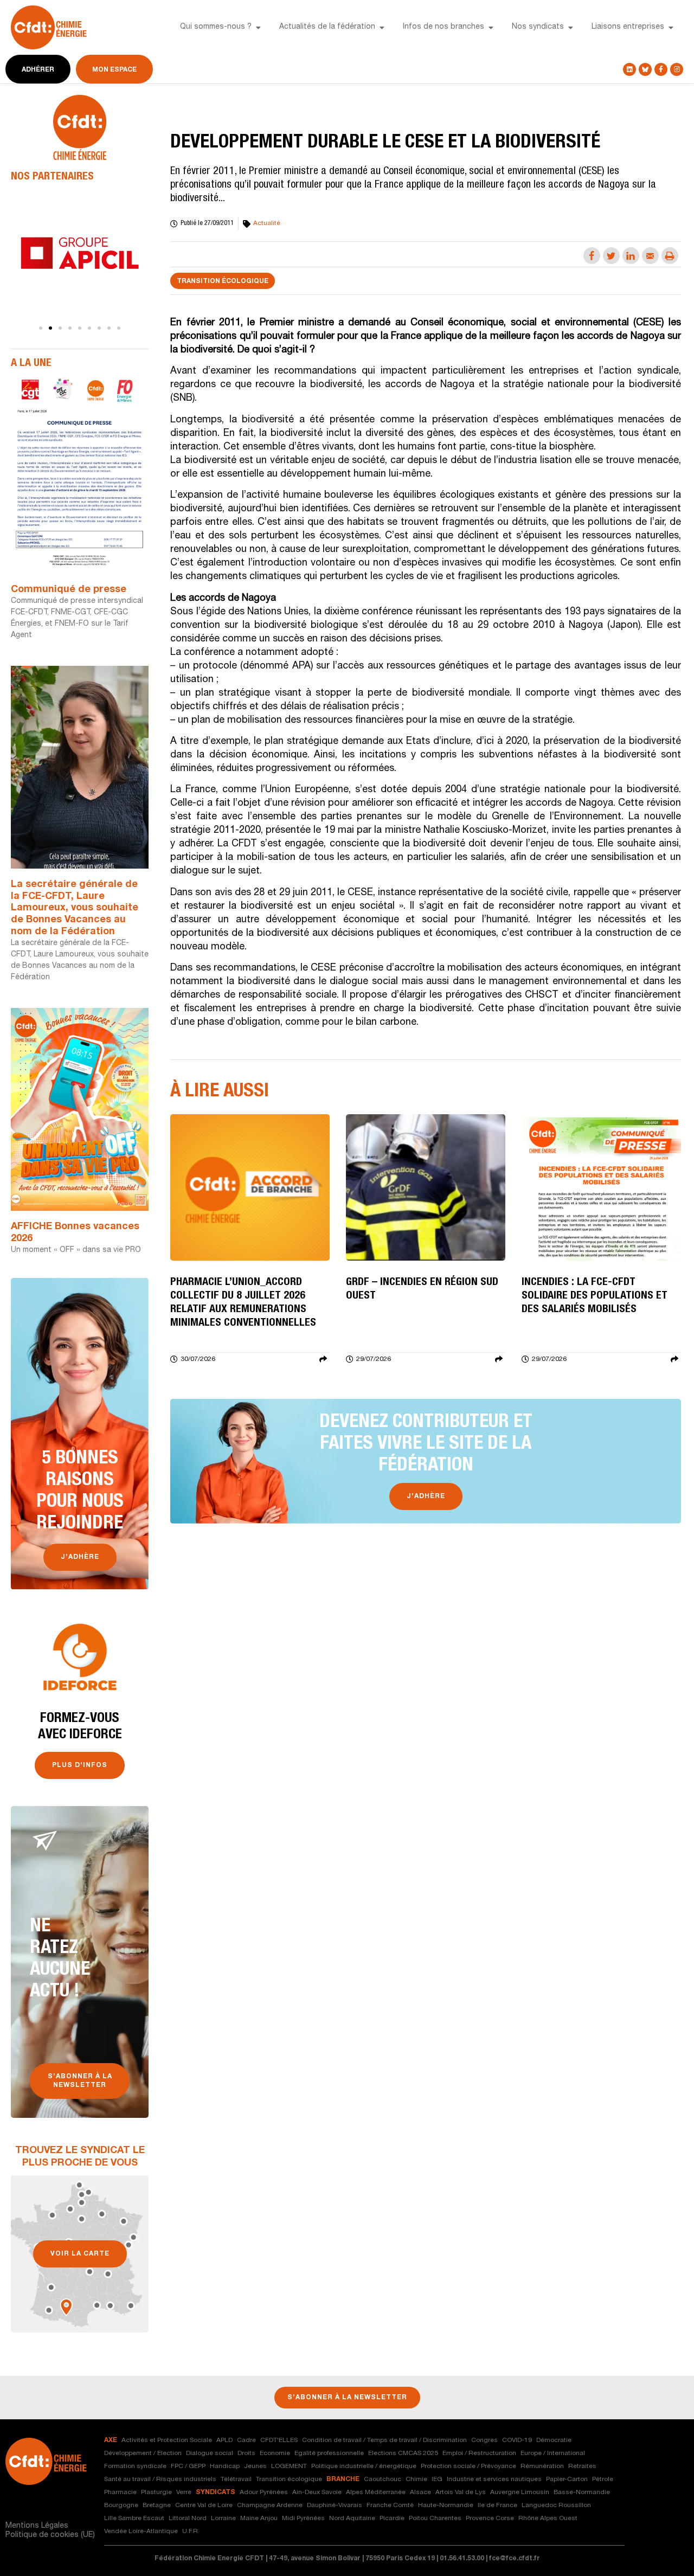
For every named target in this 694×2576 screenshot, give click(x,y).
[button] (258, 28)
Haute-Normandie (446, 2506)
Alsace (420, 2493)
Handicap (225, 2466)
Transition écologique (223, 281)
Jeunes (255, 2466)
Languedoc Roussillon (556, 2506)
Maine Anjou (259, 2519)
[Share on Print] (670, 256)
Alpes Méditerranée (376, 2493)
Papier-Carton (567, 2479)
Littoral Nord (188, 2519)
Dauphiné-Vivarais (335, 2506)
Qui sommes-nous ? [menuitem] (216, 27)
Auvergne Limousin (520, 2493)
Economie (275, 2453)
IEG (437, 2479)
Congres (484, 2440)
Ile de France (497, 2506)
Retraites (582, 2466)
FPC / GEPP (188, 2466)
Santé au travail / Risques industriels (160, 2479)
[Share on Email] (650, 256)
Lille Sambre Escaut (134, 2519)
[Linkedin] (629, 69)
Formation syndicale (135, 2466)
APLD (224, 2440)
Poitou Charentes (435, 2519)
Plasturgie (156, 2493)
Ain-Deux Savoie (317, 2493)
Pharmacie (120, 2493)
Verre (184, 2493)
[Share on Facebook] (592, 256)
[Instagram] (677, 69)
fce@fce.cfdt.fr (515, 2559)
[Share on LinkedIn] (631, 256)
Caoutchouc (383, 2479)
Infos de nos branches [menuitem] (444, 27)
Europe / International (553, 2453)
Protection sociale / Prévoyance (468, 2466)
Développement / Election (143, 2453)
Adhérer (38, 70)
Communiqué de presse (69, 590)
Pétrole (603, 2479)
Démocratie (554, 2440)
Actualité (267, 223)
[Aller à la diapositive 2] (50, 328)
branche (343, 2479)
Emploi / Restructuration (479, 2453)
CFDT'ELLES (279, 2440)
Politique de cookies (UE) (50, 2535)
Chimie (416, 2479)
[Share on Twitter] (611, 256)
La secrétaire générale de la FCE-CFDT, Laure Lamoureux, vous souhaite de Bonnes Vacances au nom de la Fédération (75, 908)
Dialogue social (210, 2453)
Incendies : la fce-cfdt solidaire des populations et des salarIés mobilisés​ (595, 1296)
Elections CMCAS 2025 (403, 2453)
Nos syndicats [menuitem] (538, 27)
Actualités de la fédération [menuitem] (327, 27)
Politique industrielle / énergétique (364, 2466)
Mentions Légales (37, 2526)
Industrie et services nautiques (494, 2479)
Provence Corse (490, 2519)
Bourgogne (121, 2506)
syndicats (216, 2493)
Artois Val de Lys (461, 2493)
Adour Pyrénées (264, 2493)
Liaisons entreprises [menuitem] (628, 27)
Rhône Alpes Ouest (548, 2519)
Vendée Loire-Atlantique (141, 2532)
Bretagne (157, 2506)
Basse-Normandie (582, 2493)
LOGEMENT (289, 2466)
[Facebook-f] (661, 69)
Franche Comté (390, 2506)
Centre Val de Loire (204, 2506)
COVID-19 (517, 2440)
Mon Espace (114, 70)
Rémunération (542, 2466)
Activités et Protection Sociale (167, 2440)
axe (111, 2440)
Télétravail (236, 2479)
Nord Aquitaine (352, 2519)
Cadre (246, 2440)
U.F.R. (191, 2532)
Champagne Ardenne (270, 2506)
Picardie (392, 2519)
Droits (246, 2453)
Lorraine (223, 2519)
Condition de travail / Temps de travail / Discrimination (384, 2440)
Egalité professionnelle (329, 2453)
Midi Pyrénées (303, 2519)
